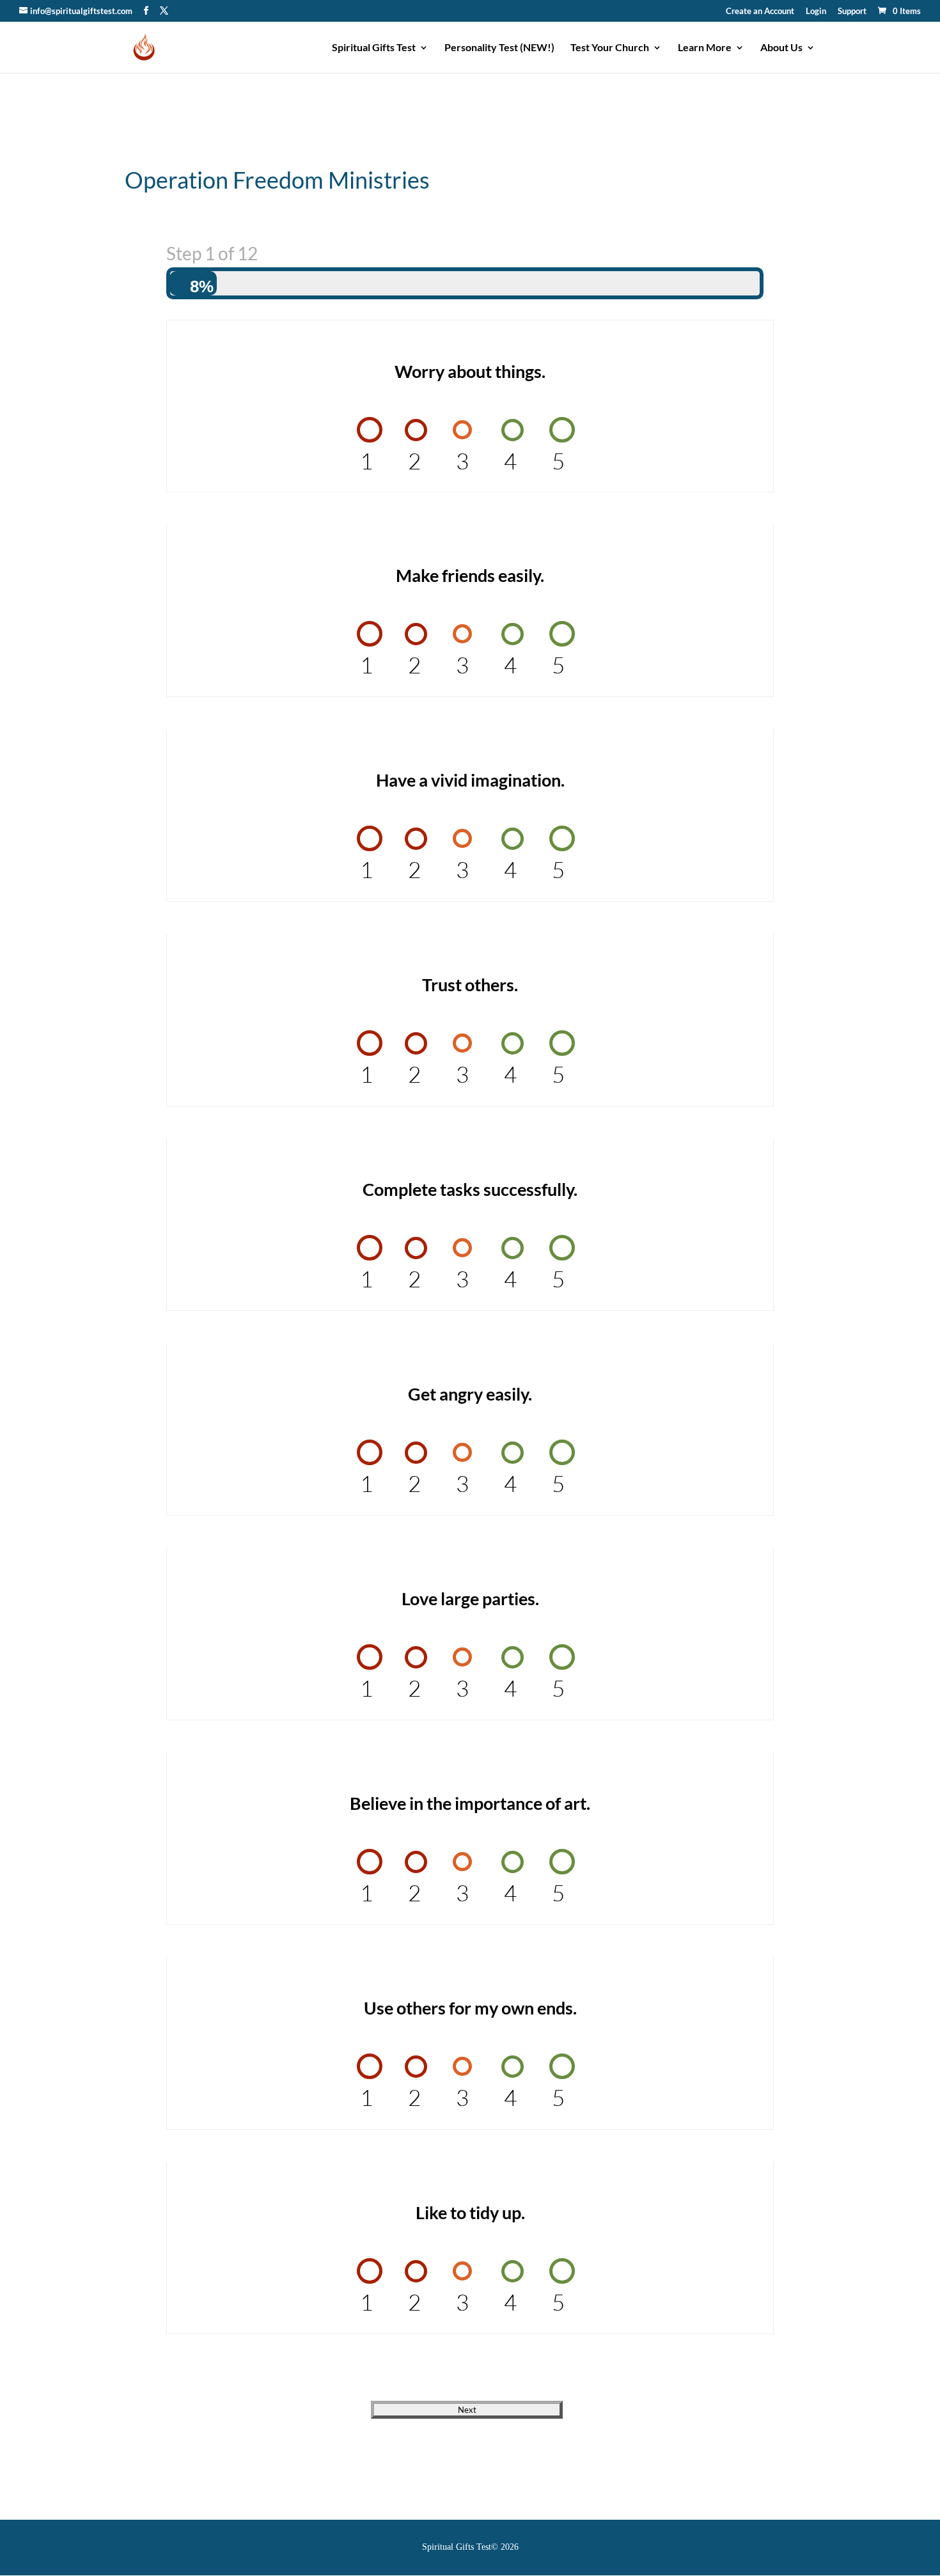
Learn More (705, 48)
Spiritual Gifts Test (374, 48)
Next (467, 2410)
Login (816, 12)
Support (852, 12)
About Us (781, 48)
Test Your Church (610, 48)
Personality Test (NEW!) (499, 48)
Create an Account (760, 12)
